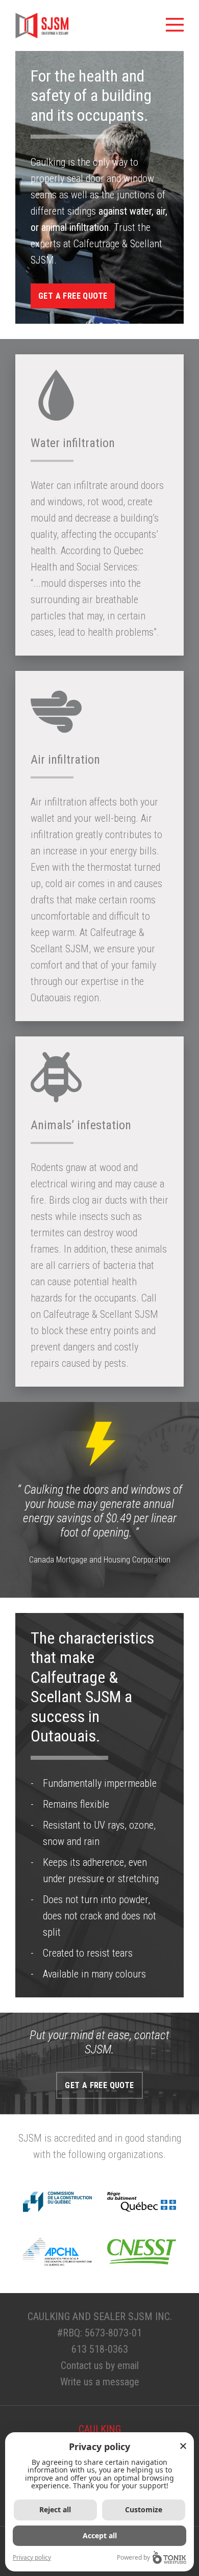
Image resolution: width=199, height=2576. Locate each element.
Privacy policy (32, 2557)
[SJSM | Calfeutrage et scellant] (42, 25)
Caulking (100, 2429)
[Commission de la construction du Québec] (57, 2202)
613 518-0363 (100, 2349)
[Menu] (175, 25)
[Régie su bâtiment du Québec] (142, 2202)
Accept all (100, 2535)
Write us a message (100, 2382)
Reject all (55, 2509)
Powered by (133, 2557)
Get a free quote (73, 296)
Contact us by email (100, 2365)
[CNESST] (142, 2252)
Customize (144, 2509)
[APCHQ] (57, 2252)
